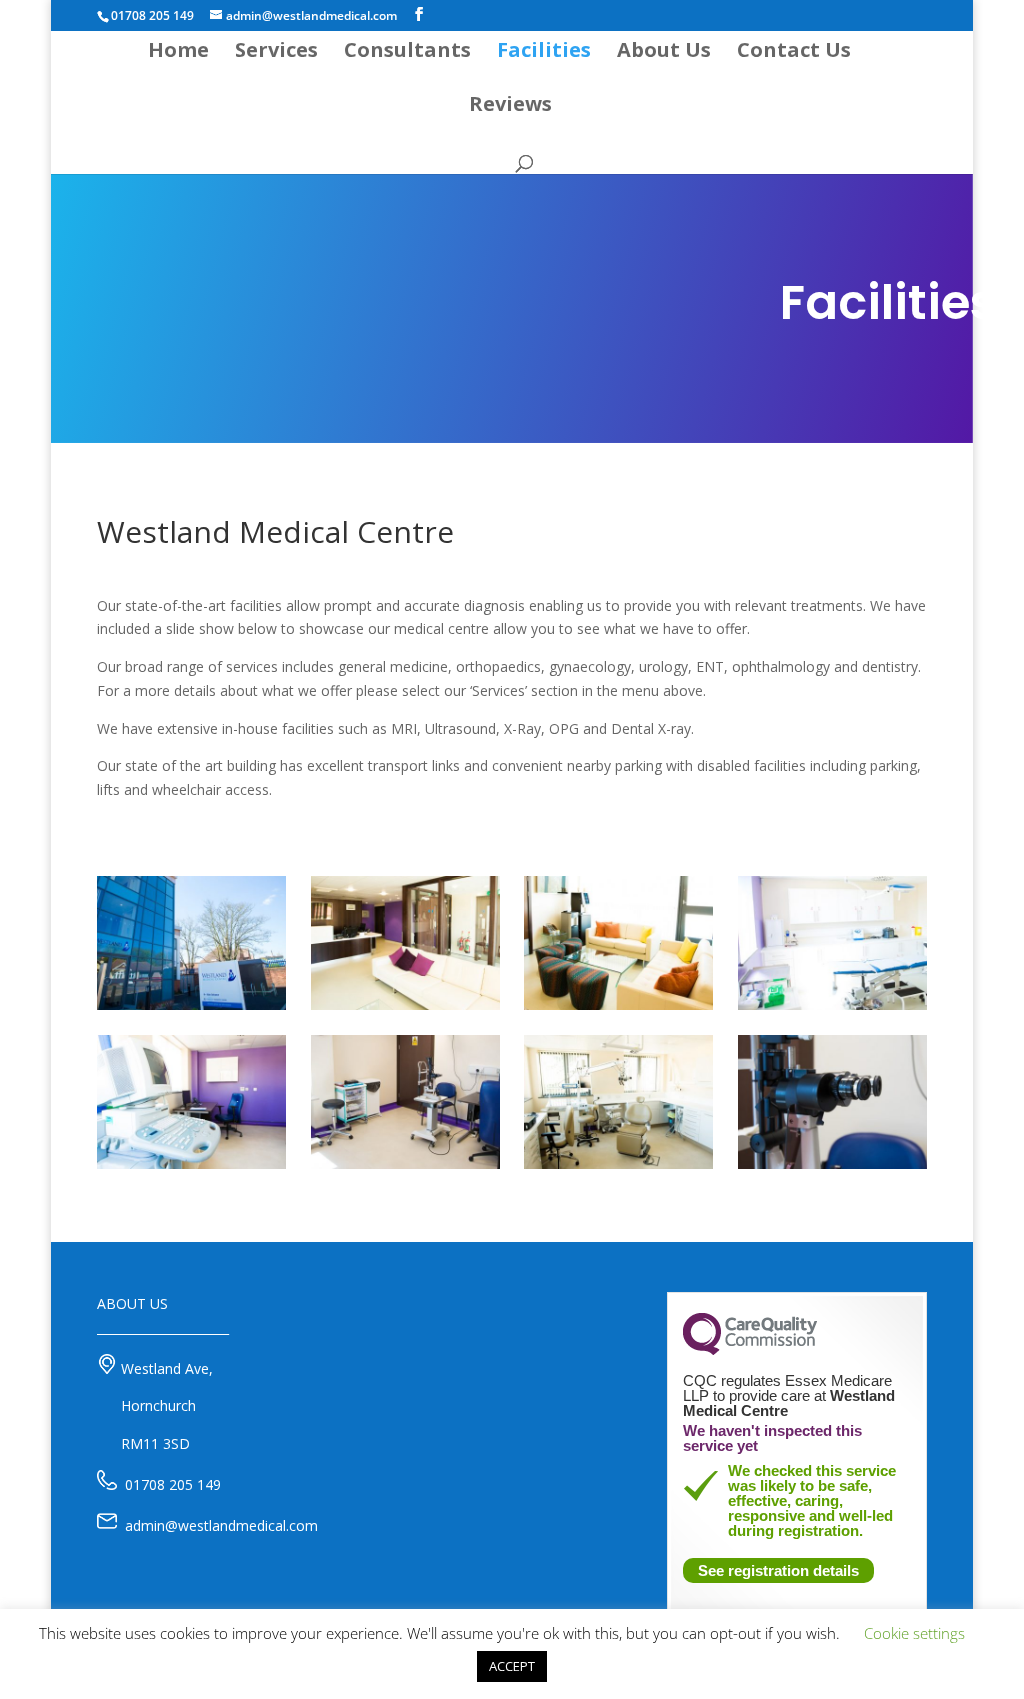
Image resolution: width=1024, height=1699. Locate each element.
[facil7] (405, 1163)
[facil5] (832, 1004)
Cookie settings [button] (914, 1633)
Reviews (510, 107)
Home (178, 53)
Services (276, 53)
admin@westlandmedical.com (221, 1525)
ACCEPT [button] (512, 1666)
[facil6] (618, 1163)
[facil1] (191, 1004)
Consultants (407, 53)
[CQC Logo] (750, 1350)
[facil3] (405, 1004)
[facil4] (191, 1163)
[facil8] (832, 1163)
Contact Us (794, 53)
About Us (664, 53)
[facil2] (618, 1004)
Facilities (544, 53)
